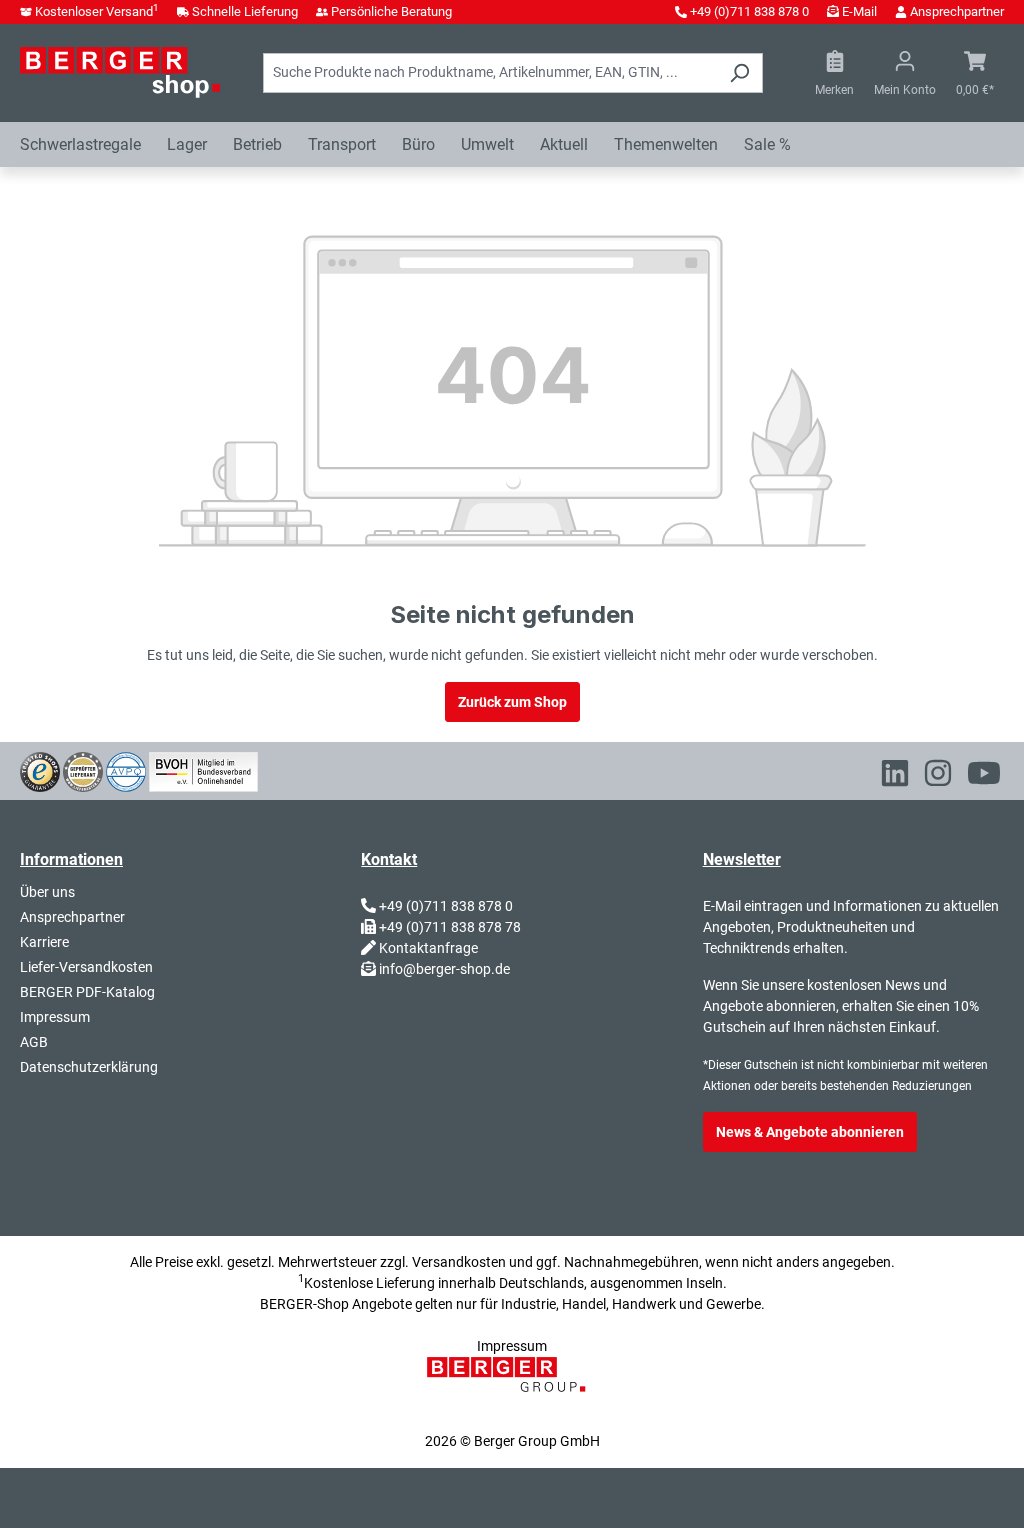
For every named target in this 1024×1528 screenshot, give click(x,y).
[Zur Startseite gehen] (120, 72)
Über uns (47, 892)
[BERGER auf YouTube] (984, 777)
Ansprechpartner (957, 11)
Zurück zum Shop (512, 702)
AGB (34, 1042)
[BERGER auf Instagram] (938, 777)
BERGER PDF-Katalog (87, 992)
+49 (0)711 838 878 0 (749, 11)
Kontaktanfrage (428, 948)
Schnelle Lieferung (245, 11)
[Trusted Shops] (40, 770)
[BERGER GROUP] (512, 1385)
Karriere (44, 942)
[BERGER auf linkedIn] (895, 777)
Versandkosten (459, 1262)
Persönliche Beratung (391, 11)
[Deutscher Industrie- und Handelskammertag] (126, 770)
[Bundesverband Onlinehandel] (203, 770)
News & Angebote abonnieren (810, 1132)
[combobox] (490, 73)
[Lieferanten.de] (83, 770)
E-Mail (859, 11)
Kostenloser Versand (97, 11)
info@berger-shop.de (444, 969)
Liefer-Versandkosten (86, 967)
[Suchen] (739, 73)
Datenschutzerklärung (89, 1067)
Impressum (55, 1017)
